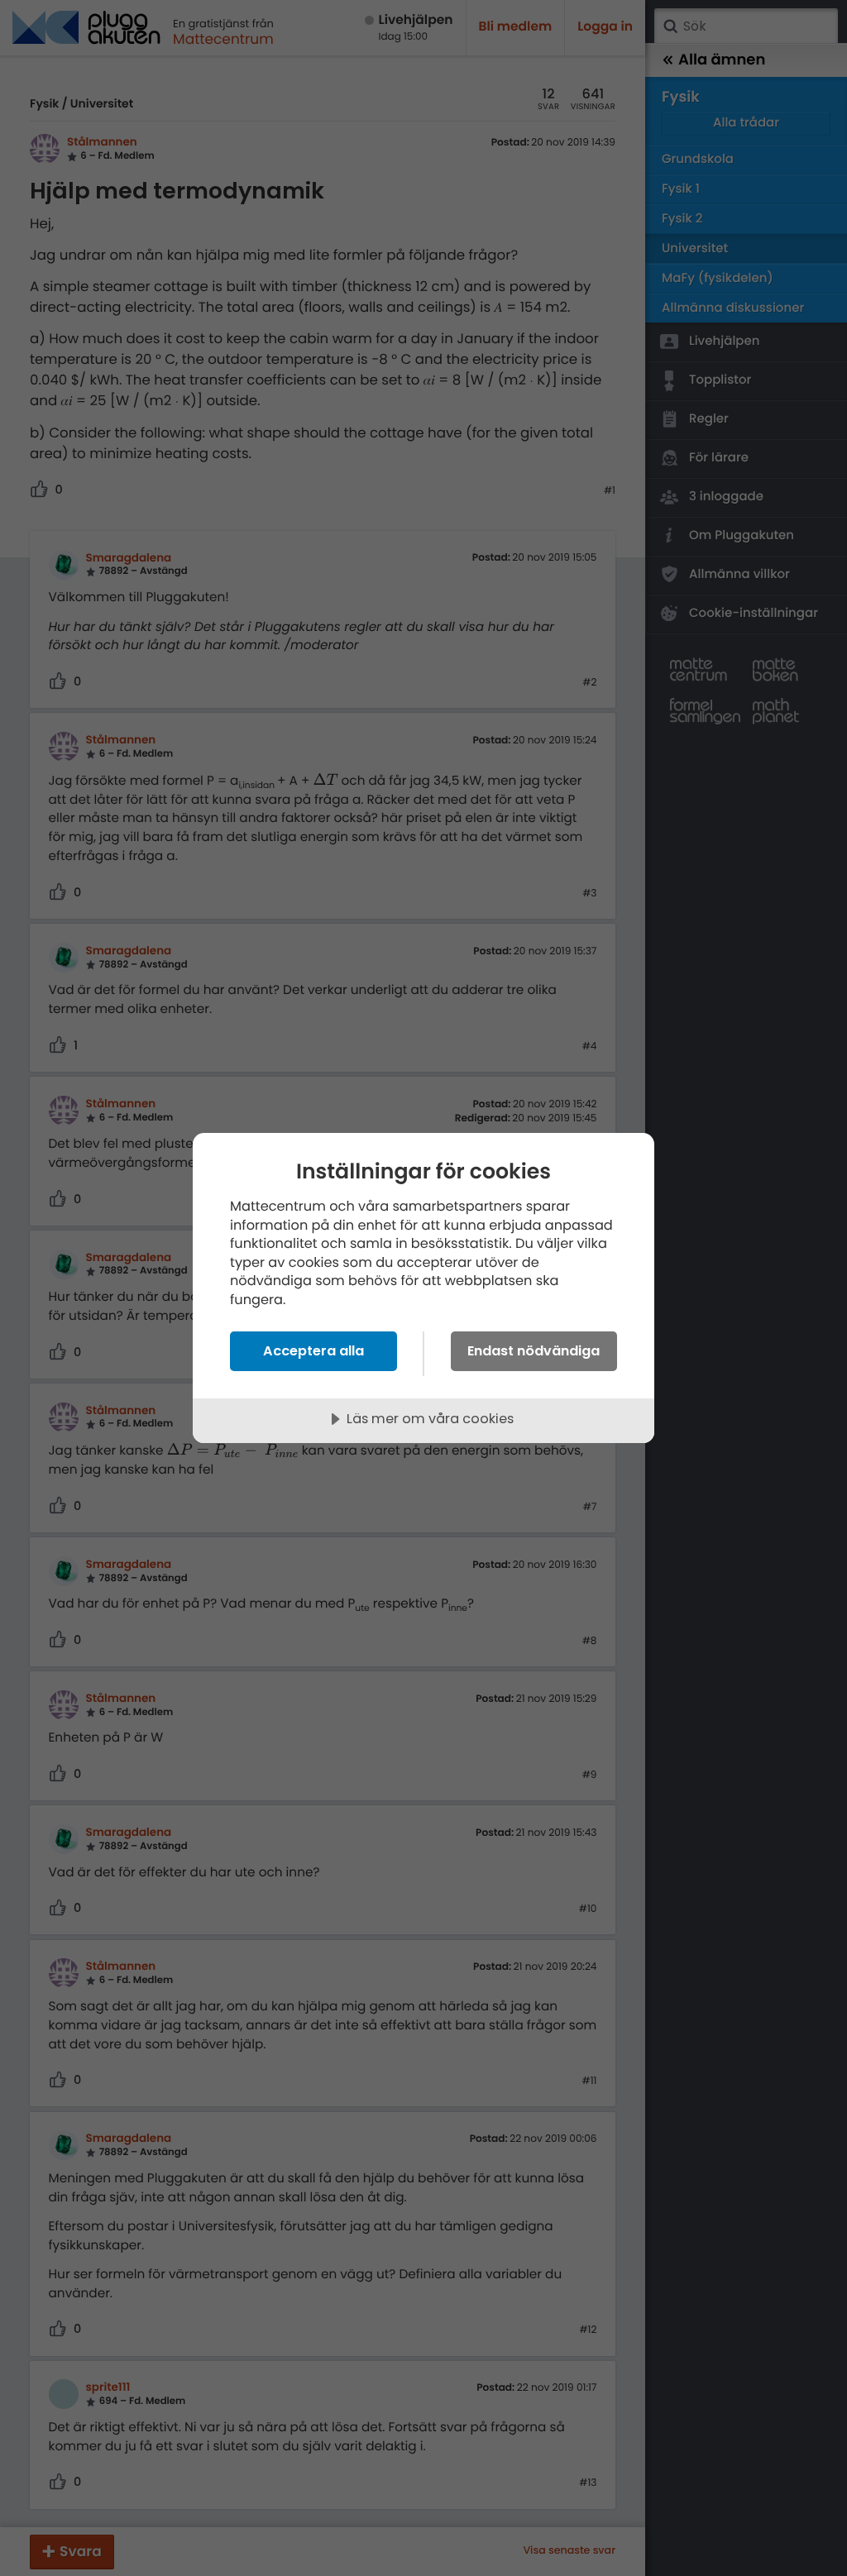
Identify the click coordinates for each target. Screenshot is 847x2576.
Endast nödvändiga (534, 1351)
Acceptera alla (313, 1351)
